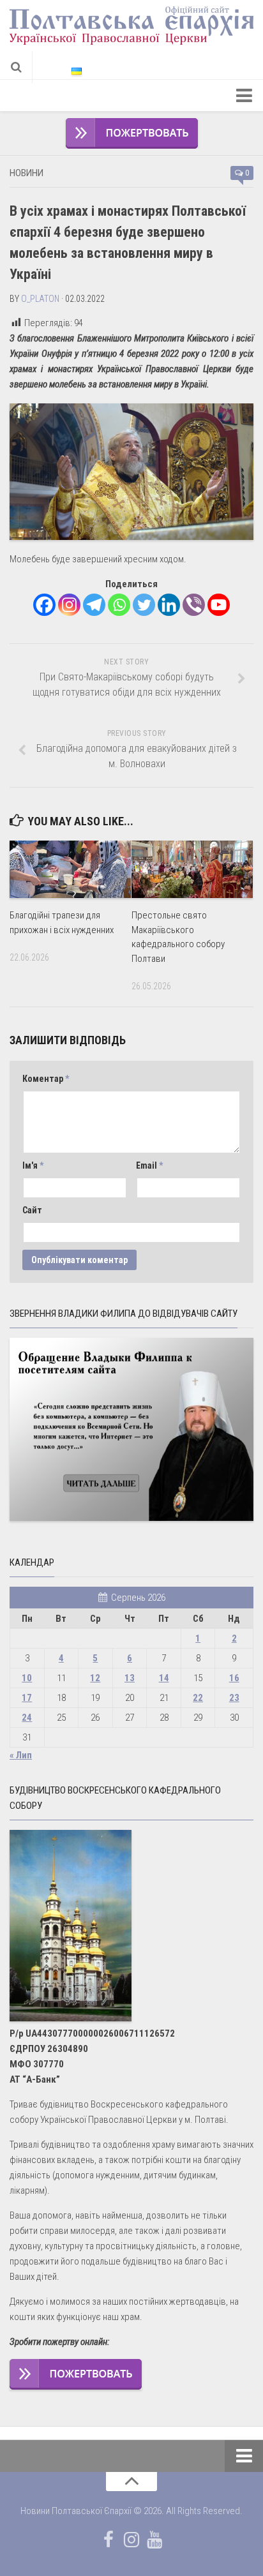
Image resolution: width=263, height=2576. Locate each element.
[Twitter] (144, 605)
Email (149, 1165)
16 (234, 1678)
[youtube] (154, 2540)
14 (164, 1678)
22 (198, 1698)
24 (27, 1718)
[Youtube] (219, 605)
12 (95, 1678)
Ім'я (33, 1165)
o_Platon (40, 299)
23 (234, 1698)
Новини (26, 173)
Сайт (32, 1210)
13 (130, 1678)
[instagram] (131, 2540)
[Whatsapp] (119, 605)
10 (27, 1678)
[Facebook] (44, 605)
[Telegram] (94, 605)
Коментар (46, 1079)
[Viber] (194, 605)
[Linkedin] (169, 605)
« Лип (21, 1755)
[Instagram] (69, 605)
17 (27, 1698)
